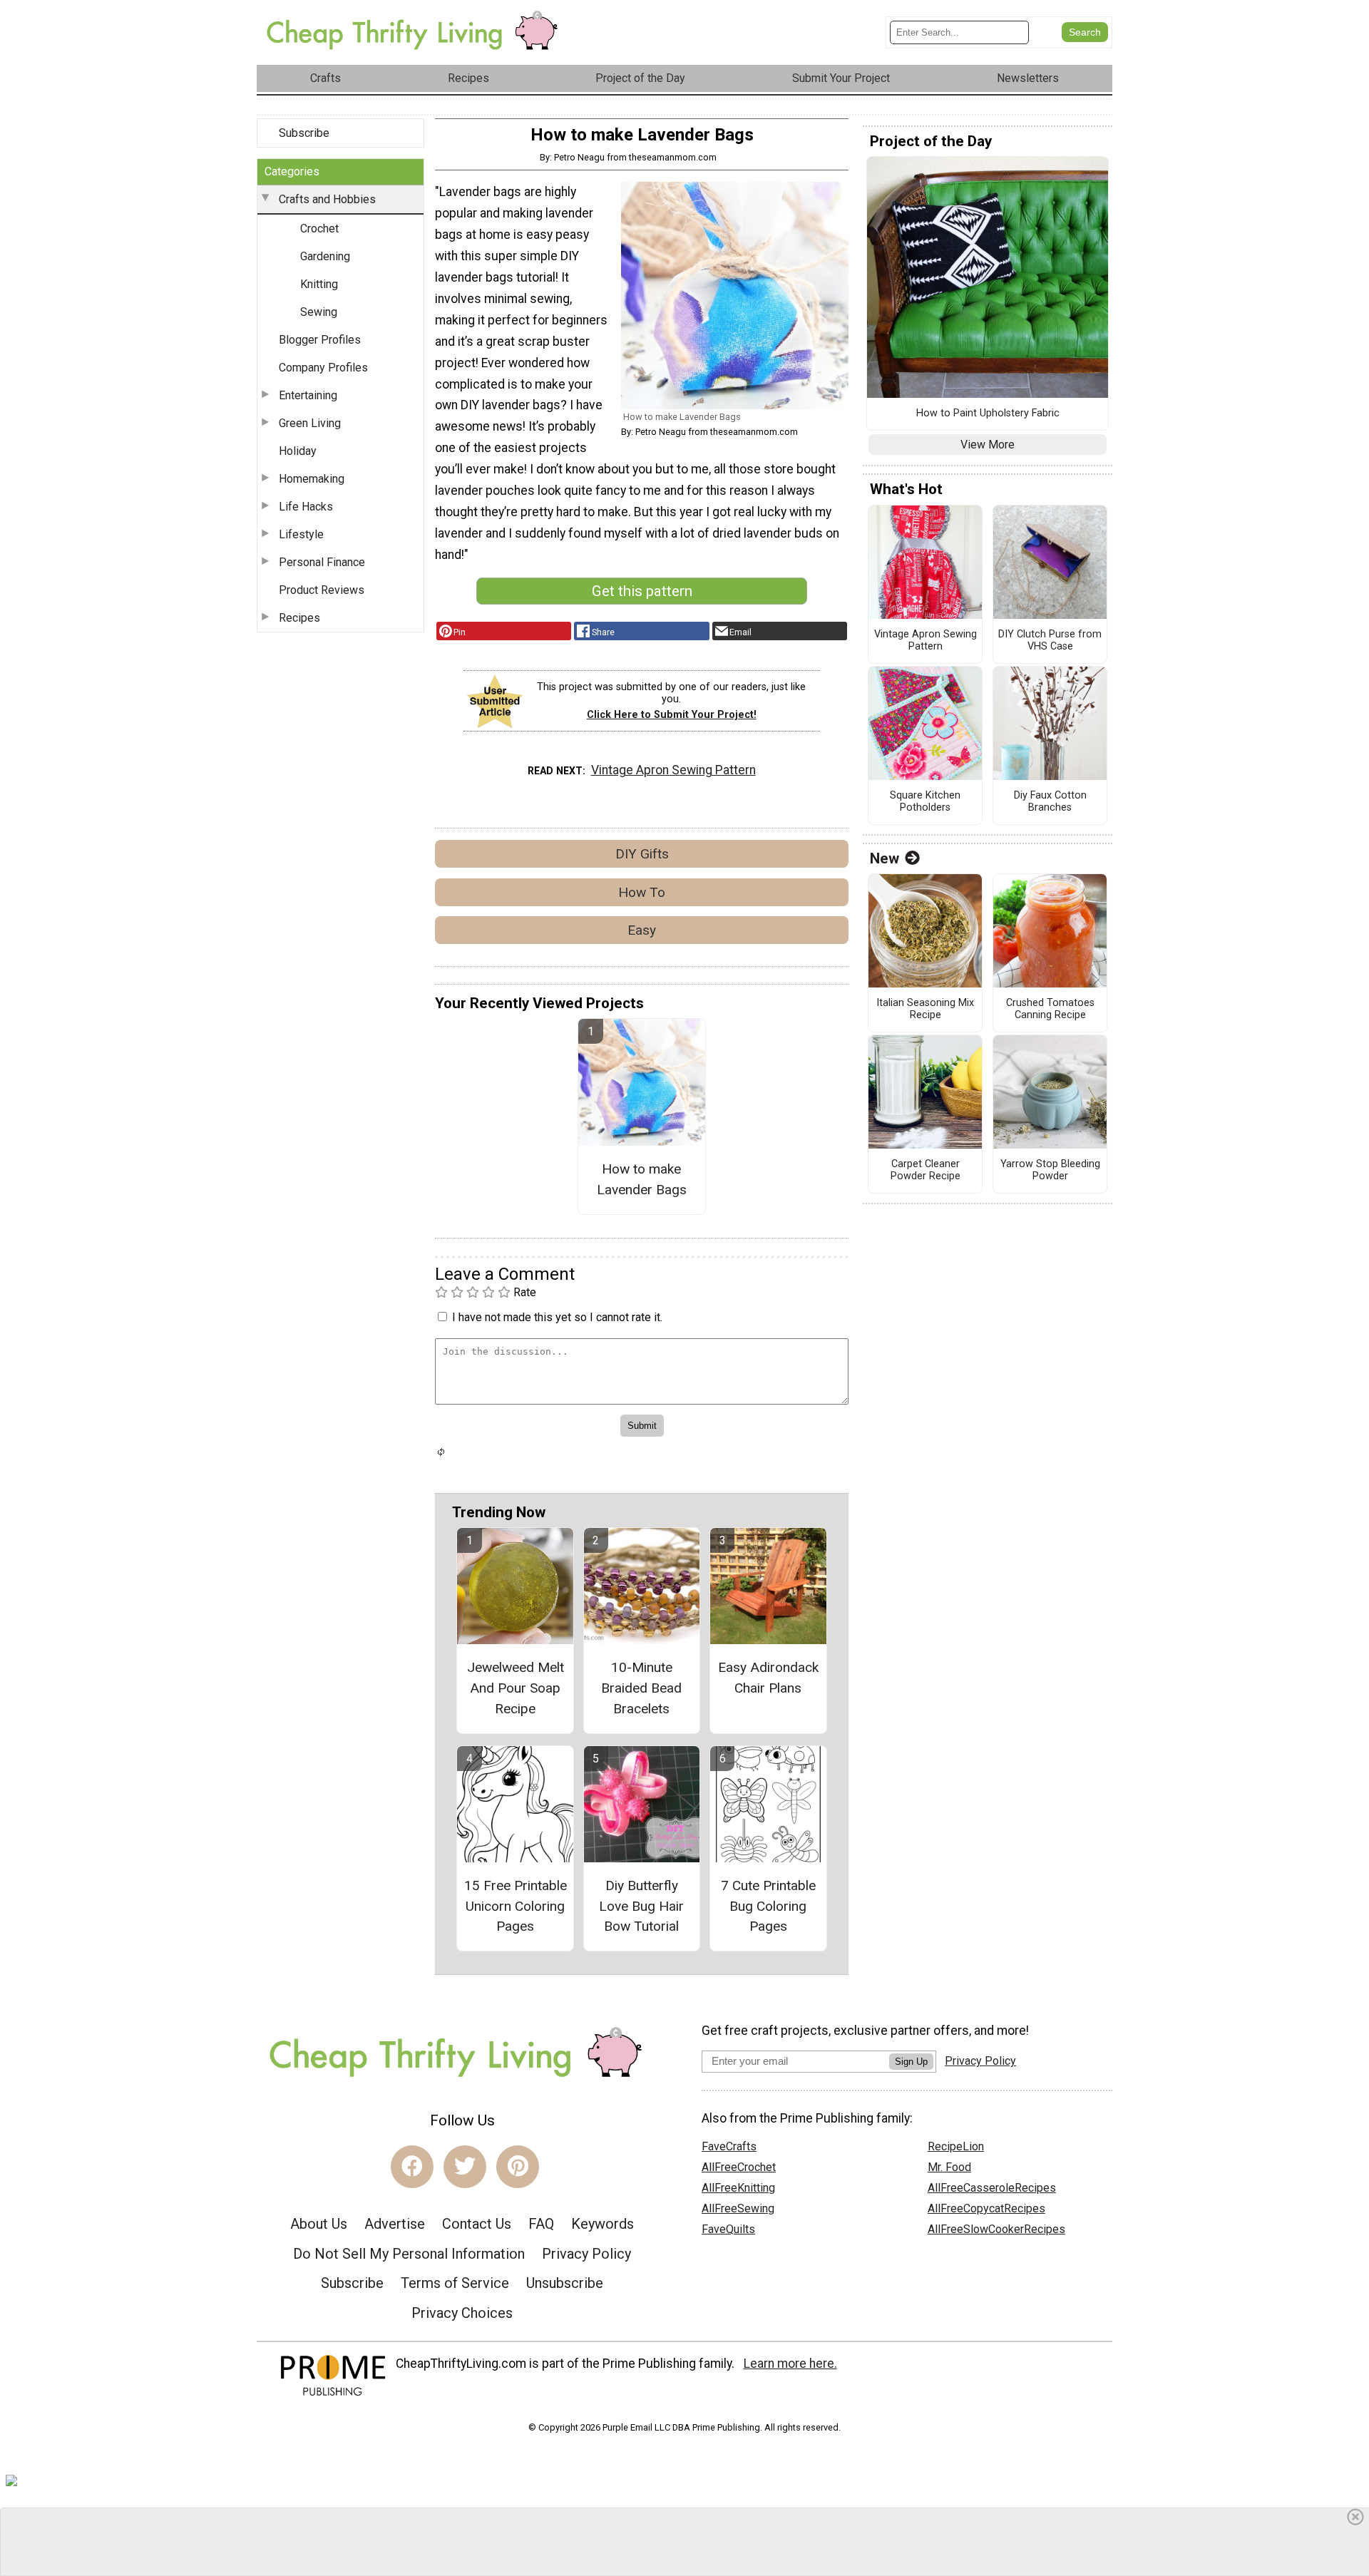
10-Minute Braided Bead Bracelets (641, 1688)
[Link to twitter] (465, 2167)
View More (988, 445)
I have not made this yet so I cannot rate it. (557, 1317)
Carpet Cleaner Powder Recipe (926, 1170)
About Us (319, 2224)
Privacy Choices (462, 2313)
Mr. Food (949, 2167)
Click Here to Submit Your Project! (672, 715)
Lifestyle (301, 534)
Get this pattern (642, 591)
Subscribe (304, 133)
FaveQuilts (728, 2229)
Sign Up (911, 2062)
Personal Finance (322, 562)
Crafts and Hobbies (327, 199)
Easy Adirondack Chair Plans (768, 1678)
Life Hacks (306, 507)
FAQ (541, 2224)
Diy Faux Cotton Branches (1050, 802)
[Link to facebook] (412, 2167)
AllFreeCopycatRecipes (986, 2208)
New (885, 858)
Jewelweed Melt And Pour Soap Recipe (516, 1688)
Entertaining (308, 395)
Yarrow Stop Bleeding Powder (1050, 1170)
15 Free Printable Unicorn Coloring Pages (516, 1906)
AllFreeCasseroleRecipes (992, 2188)
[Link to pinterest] (518, 2167)
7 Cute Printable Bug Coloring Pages (768, 1906)
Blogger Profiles (320, 340)
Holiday (298, 451)
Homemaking (312, 479)
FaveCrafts (729, 2146)
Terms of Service (455, 2283)
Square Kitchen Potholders (925, 802)
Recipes (299, 618)
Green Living (310, 423)
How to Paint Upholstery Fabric (988, 414)
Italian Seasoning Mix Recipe (925, 1009)
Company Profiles (323, 368)
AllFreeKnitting (738, 2188)
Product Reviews (322, 590)
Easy (642, 930)
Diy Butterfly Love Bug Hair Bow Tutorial (641, 1906)
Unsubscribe (565, 2283)
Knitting (319, 284)
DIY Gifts (642, 854)
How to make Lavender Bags (642, 1179)
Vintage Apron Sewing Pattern (673, 770)
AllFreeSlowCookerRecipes (996, 2229)
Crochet (319, 229)
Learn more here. (790, 2364)
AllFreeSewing (738, 2208)
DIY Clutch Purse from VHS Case (1050, 641)
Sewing (319, 312)
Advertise (395, 2224)
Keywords (603, 2224)
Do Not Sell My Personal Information (409, 2254)
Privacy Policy (586, 2254)
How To (642, 892)
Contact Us (477, 2224)
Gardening (325, 256)
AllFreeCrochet (739, 2167)
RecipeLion (956, 2146)
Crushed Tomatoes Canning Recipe (1050, 1009)
